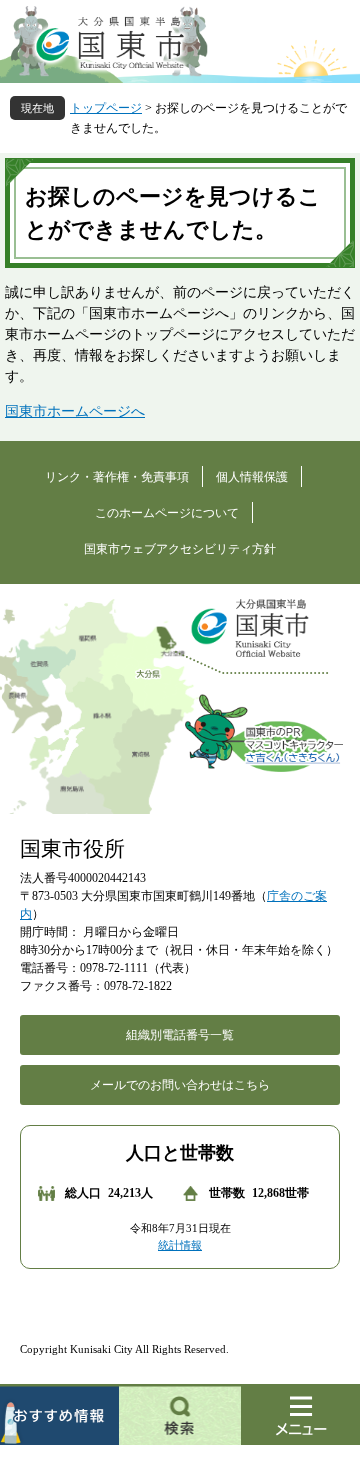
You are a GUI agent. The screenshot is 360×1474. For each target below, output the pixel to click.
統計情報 (180, 1245)
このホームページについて (167, 513)
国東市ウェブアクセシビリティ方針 (180, 549)
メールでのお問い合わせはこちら (180, 1085)
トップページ (106, 108)
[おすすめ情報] (59, 1414)
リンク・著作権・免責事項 (117, 477)
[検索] (180, 1414)
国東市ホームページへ (75, 411)
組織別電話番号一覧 (180, 1035)
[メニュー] (300, 1414)
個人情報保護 (252, 477)
